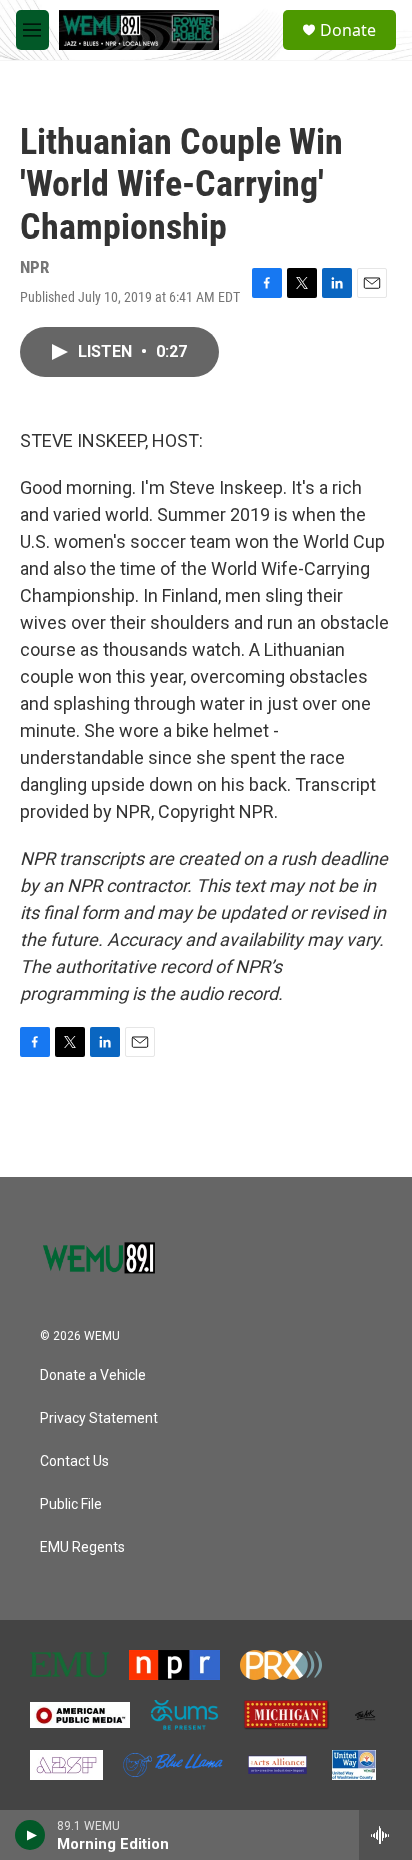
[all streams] (385, 1835)
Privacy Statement (99, 1418)
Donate (348, 30)
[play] (30, 1835)
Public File (71, 1504)
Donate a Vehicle (93, 1375)
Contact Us (74, 1461)
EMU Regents (82, 1547)
